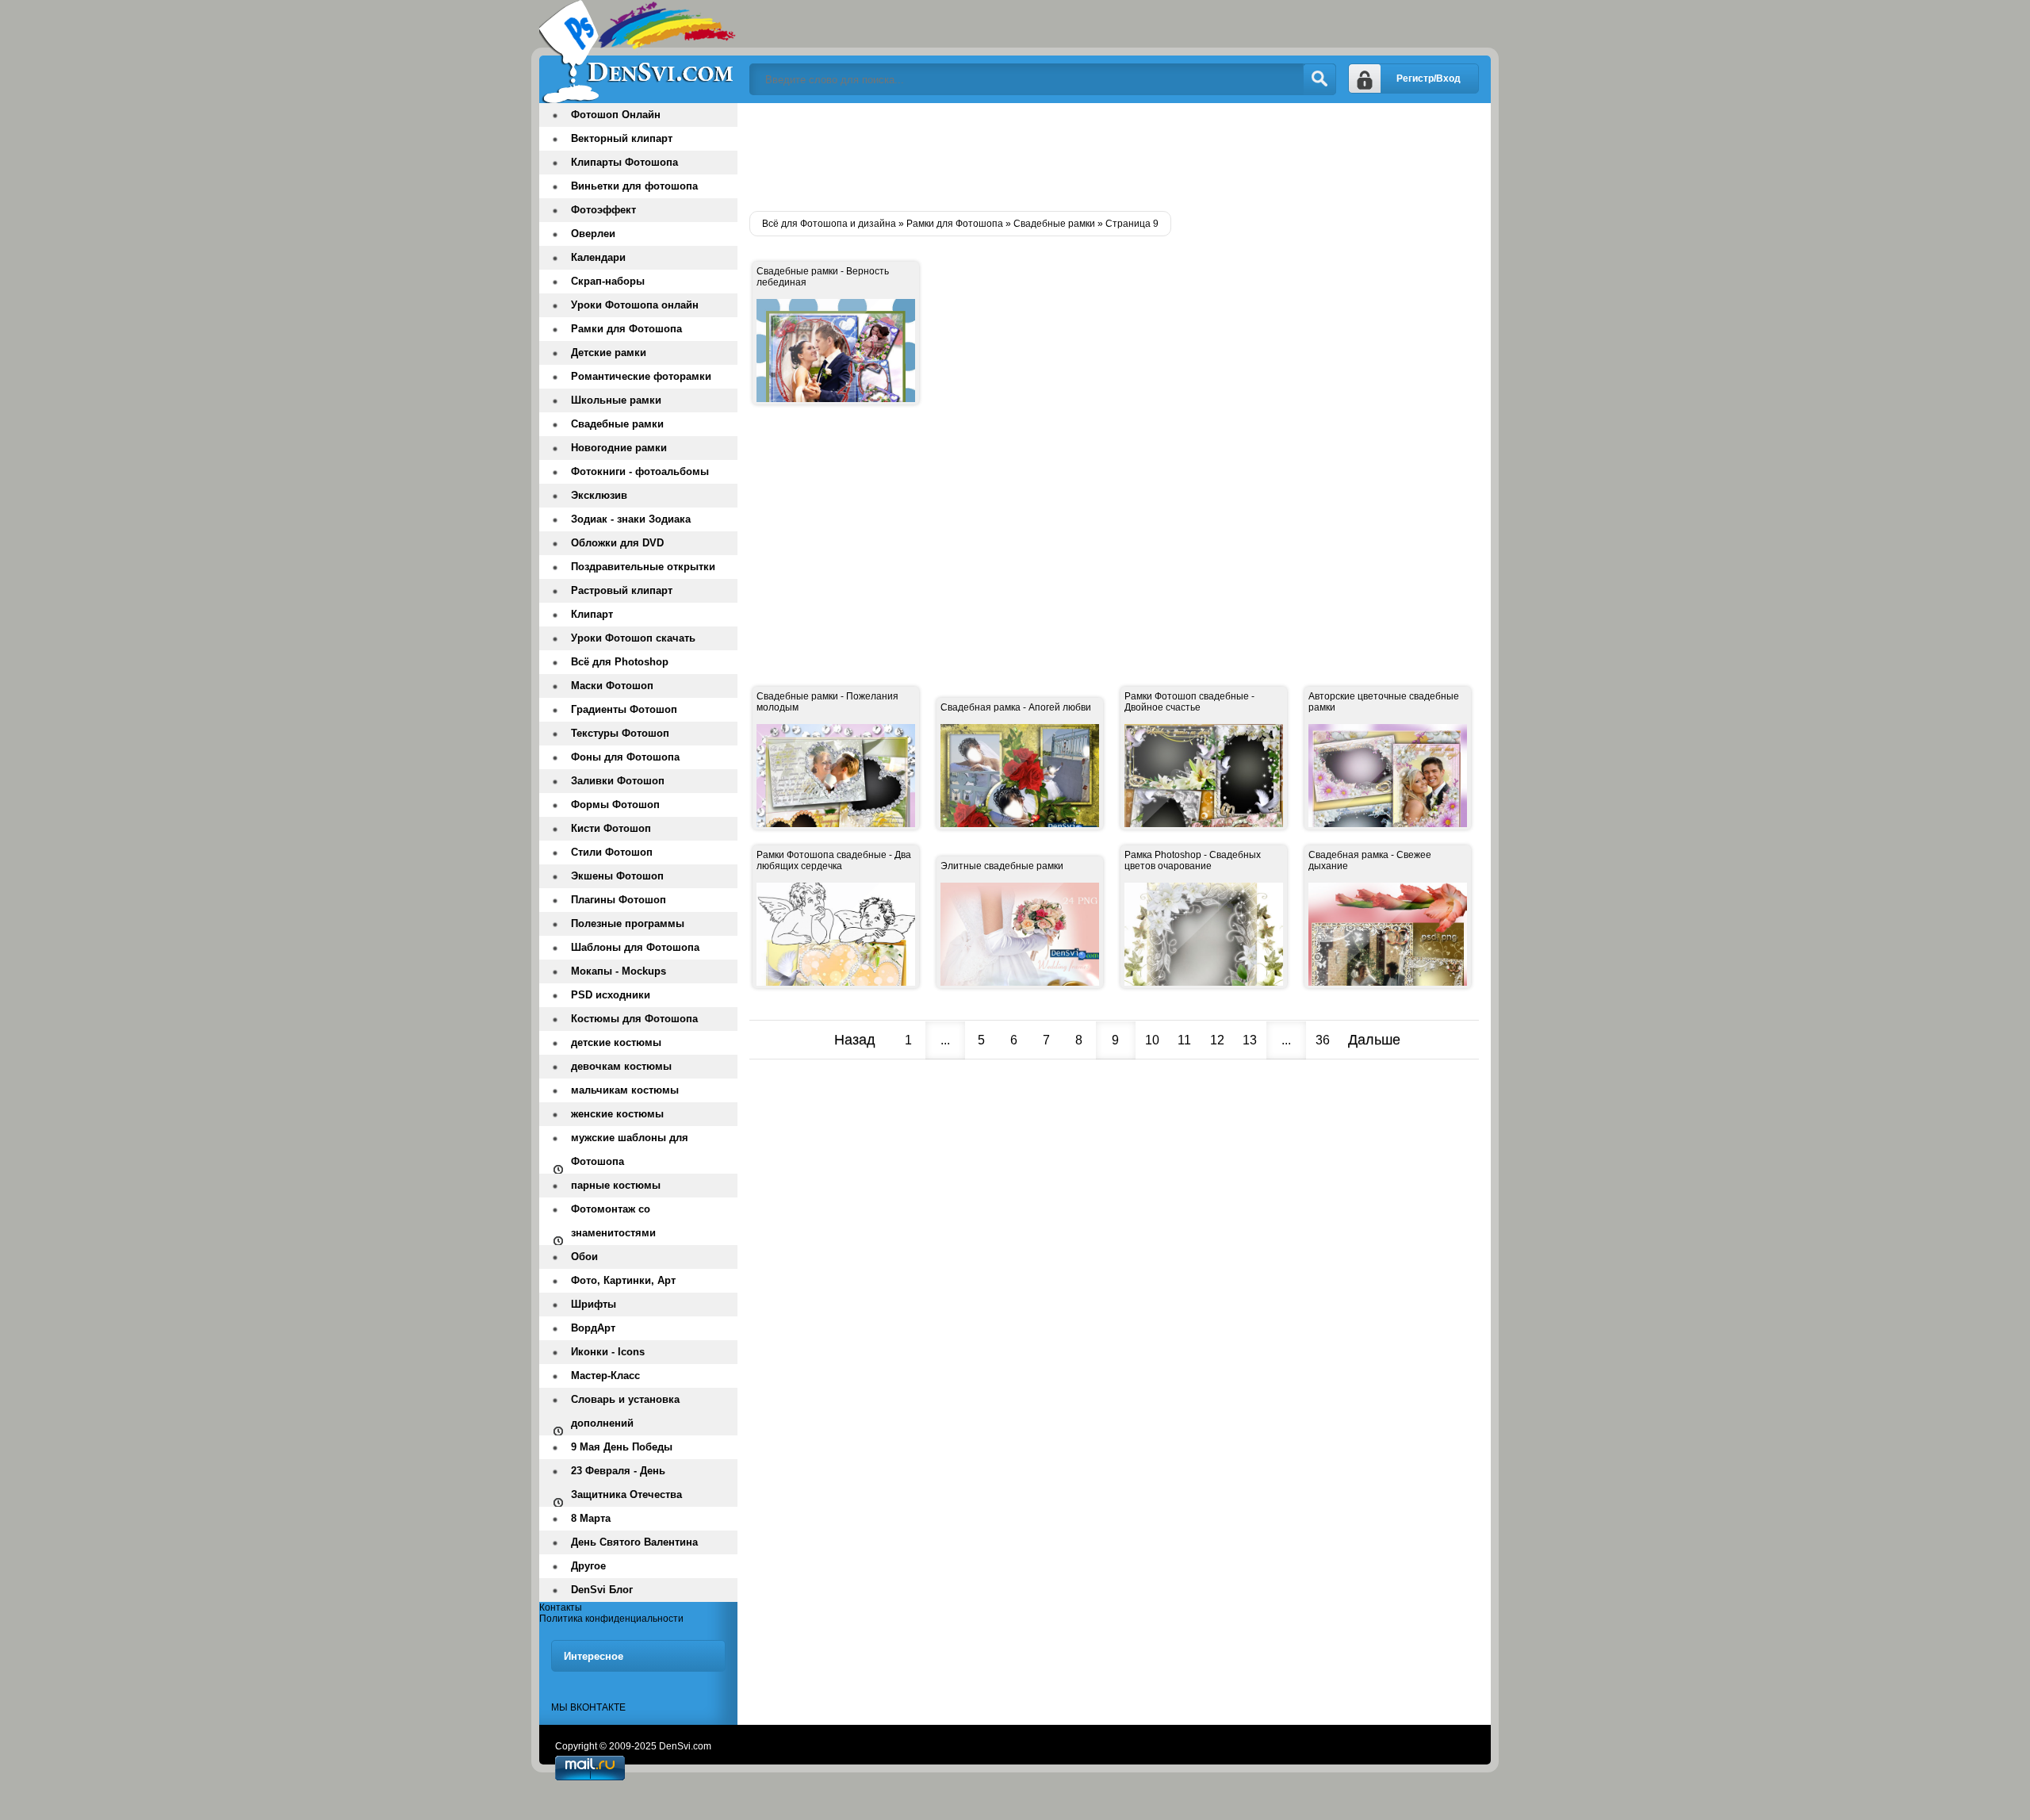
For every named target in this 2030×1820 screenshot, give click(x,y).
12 (1217, 1040)
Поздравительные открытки (643, 567)
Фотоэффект (603, 210)
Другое (588, 1566)
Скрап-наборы (608, 281)
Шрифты (594, 1304)
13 (1250, 1040)
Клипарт (592, 614)
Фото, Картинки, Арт (623, 1280)
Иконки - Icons (608, 1352)
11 (1184, 1040)
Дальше (1374, 1040)
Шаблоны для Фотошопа (635, 947)
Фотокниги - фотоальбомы (640, 471)
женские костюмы (617, 1114)
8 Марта (591, 1518)
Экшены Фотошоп (617, 876)
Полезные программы (628, 923)
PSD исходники (611, 995)
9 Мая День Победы (622, 1447)
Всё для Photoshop (620, 662)
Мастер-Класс (605, 1376)
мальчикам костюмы (625, 1090)
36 (1323, 1040)
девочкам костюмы (621, 1066)
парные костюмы (616, 1185)
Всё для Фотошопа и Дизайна (638, 52)
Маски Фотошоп (612, 686)
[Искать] (1319, 79)
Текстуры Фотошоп (620, 733)
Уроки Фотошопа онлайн (635, 305)
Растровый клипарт (622, 590)
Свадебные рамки (617, 424)
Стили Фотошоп (612, 852)
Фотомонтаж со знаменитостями (613, 1221)
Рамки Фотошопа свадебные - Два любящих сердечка (834, 860)
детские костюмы (616, 1042)
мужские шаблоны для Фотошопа (630, 1149)
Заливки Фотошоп (618, 781)
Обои (584, 1257)
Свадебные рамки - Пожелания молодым (827, 702)
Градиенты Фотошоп (624, 709)
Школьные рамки (616, 400)
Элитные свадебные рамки (1002, 866)
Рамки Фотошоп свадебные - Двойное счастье (1189, 702)
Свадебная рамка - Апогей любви (1016, 707)
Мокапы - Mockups (619, 971)
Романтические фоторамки (641, 376)
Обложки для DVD (617, 543)
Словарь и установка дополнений (625, 1411)
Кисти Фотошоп (611, 828)
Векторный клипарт (622, 138)
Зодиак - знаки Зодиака (631, 519)
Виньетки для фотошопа (634, 186)
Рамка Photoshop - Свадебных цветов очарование (1193, 860)
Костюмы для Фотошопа (634, 1019)
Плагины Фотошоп (619, 900)
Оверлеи (593, 234)
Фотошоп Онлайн (616, 115)
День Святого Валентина (634, 1542)
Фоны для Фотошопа (625, 757)
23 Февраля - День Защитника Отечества (626, 1483)
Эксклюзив (599, 495)
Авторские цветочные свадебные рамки (1384, 702)
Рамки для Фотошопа (626, 329)
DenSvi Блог (602, 1590)
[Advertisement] (1038, 151)
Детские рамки (609, 353)
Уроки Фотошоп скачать (633, 638)
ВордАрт (593, 1328)
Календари (598, 257)
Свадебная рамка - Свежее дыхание (1370, 860)
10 (1152, 1040)
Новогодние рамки (619, 448)
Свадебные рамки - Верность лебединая (823, 277)
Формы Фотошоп (615, 805)
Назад (855, 1040)
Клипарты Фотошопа (624, 162)
